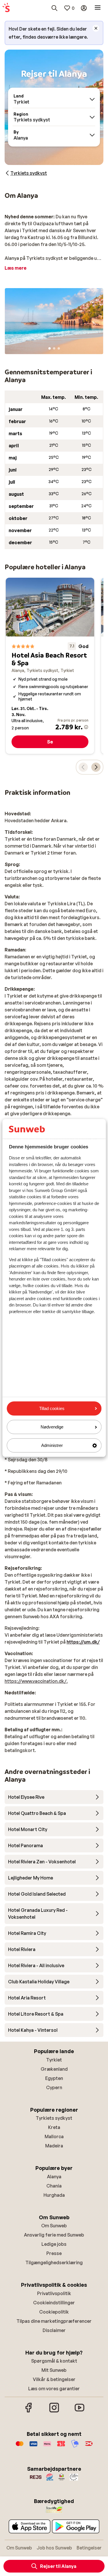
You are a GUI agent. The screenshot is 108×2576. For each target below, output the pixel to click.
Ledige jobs (54, 2244)
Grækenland (54, 2069)
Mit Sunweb (54, 2370)
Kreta (54, 2127)
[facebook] (29, 2412)
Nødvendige (52, 1427)
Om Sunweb (54, 2226)
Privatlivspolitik (54, 2293)
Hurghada (54, 2195)
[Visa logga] (33, 2447)
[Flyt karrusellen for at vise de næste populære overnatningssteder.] (96, 767)
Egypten (54, 2078)
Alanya (54, 2177)
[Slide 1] (50, 348)
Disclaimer (54, 2330)
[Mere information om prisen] (86, 727)
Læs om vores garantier (54, 2389)
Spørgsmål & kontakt (54, 2361)
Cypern (54, 2087)
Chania (54, 2186)
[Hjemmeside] (6, 8)
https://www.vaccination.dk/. (36, 1681)
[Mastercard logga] (20, 2447)
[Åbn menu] (98, 8)
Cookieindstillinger (54, 2303)
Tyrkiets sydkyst (54, 2118)
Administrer (52, 1445)
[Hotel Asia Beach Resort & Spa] (50, 666)
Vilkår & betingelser (54, 2379)
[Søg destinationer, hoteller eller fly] (54, 8)
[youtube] (79, 2412)
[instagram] (54, 2412)
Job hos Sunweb (54, 2548)
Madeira (54, 2146)
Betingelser (89, 2548)
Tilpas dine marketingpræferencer (54, 2321)
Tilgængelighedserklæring (54, 2263)
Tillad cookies (52, 1408)
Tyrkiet (54, 2060)
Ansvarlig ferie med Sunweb (54, 2235)
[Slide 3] (59, 348)
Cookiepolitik (54, 2312)
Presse (54, 2253)
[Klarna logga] (47, 2447)
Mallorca (54, 2136)
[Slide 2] (54, 348)
